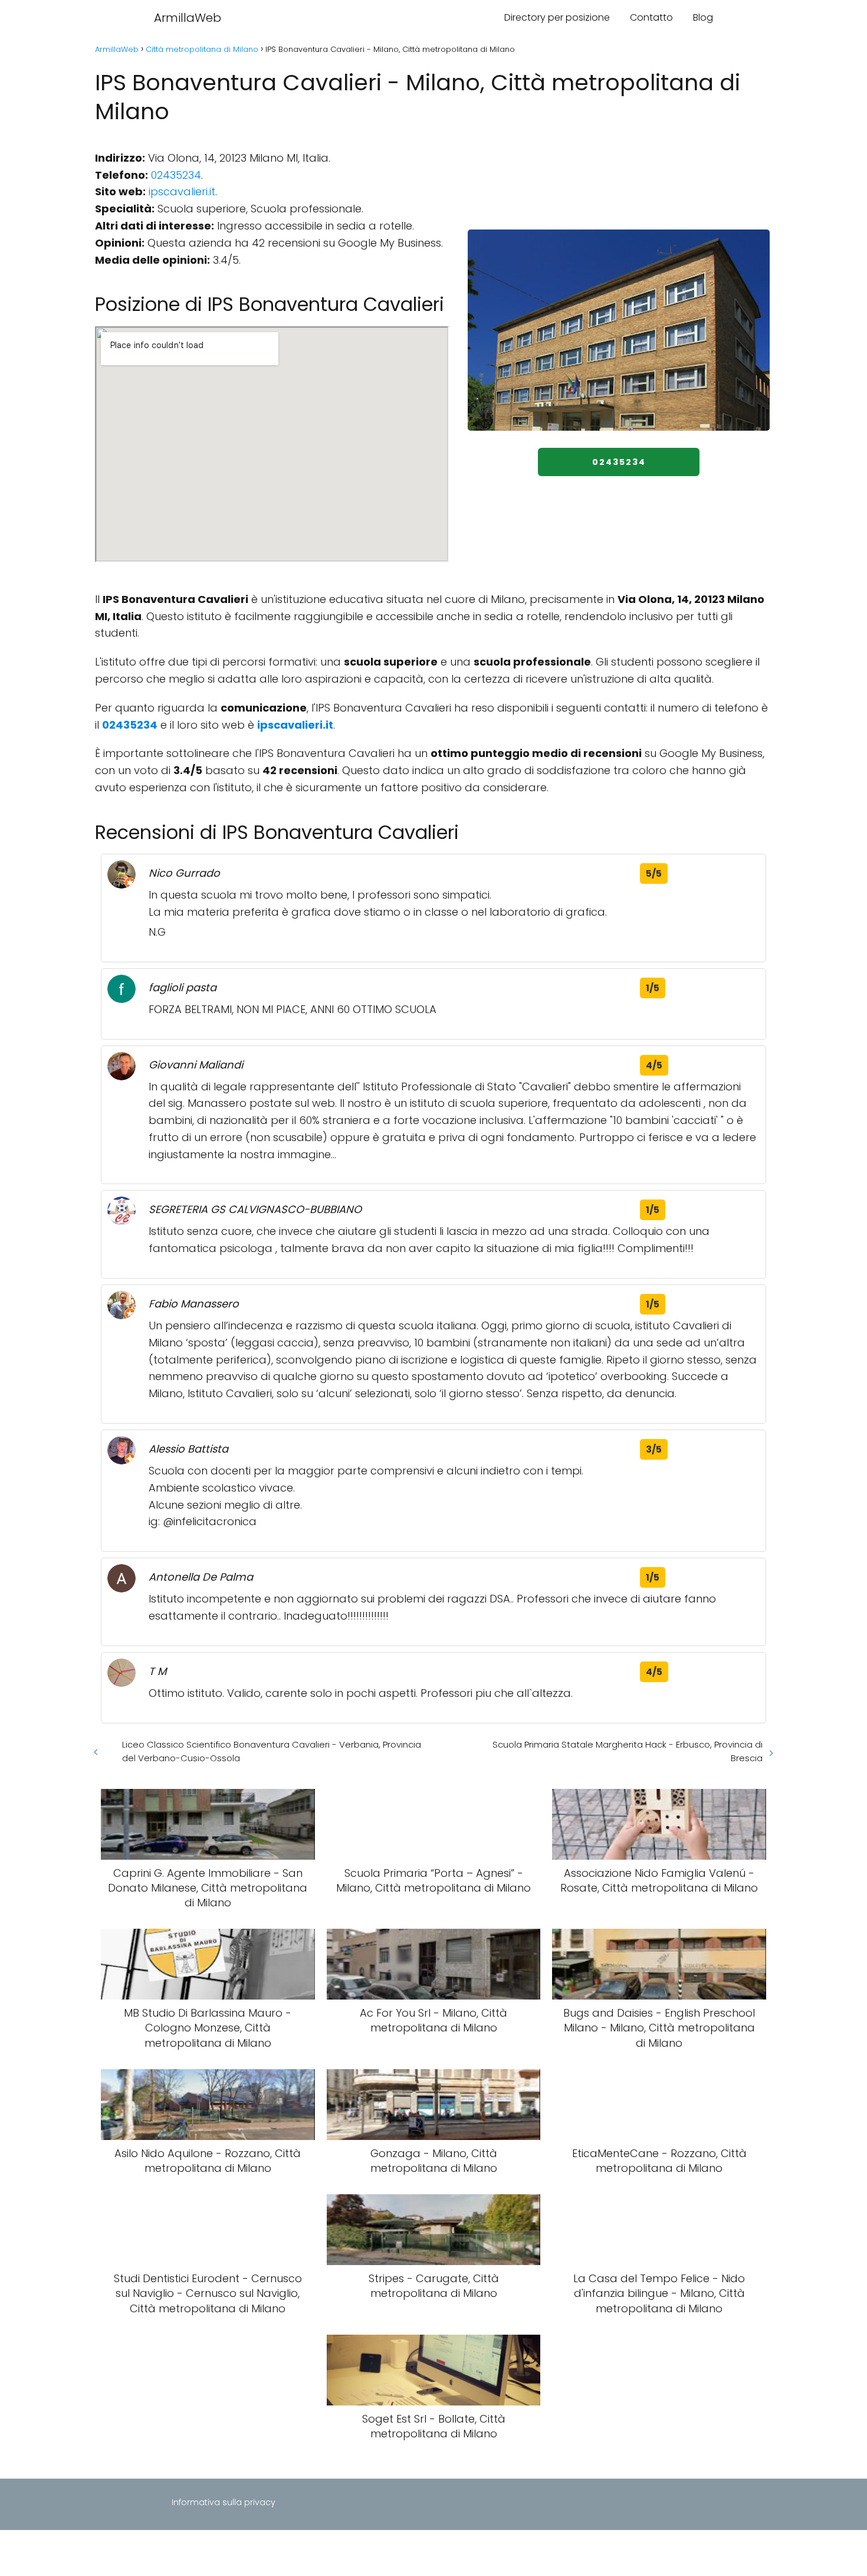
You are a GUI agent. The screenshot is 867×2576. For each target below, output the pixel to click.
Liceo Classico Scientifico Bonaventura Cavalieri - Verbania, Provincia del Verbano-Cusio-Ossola (272, 1751)
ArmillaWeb (188, 18)
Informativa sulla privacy (224, 2502)
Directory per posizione (557, 17)
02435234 (176, 175)
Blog (703, 17)
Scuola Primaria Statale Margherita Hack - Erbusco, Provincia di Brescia (628, 1751)
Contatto (651, 17)
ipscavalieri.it (182, 191)
